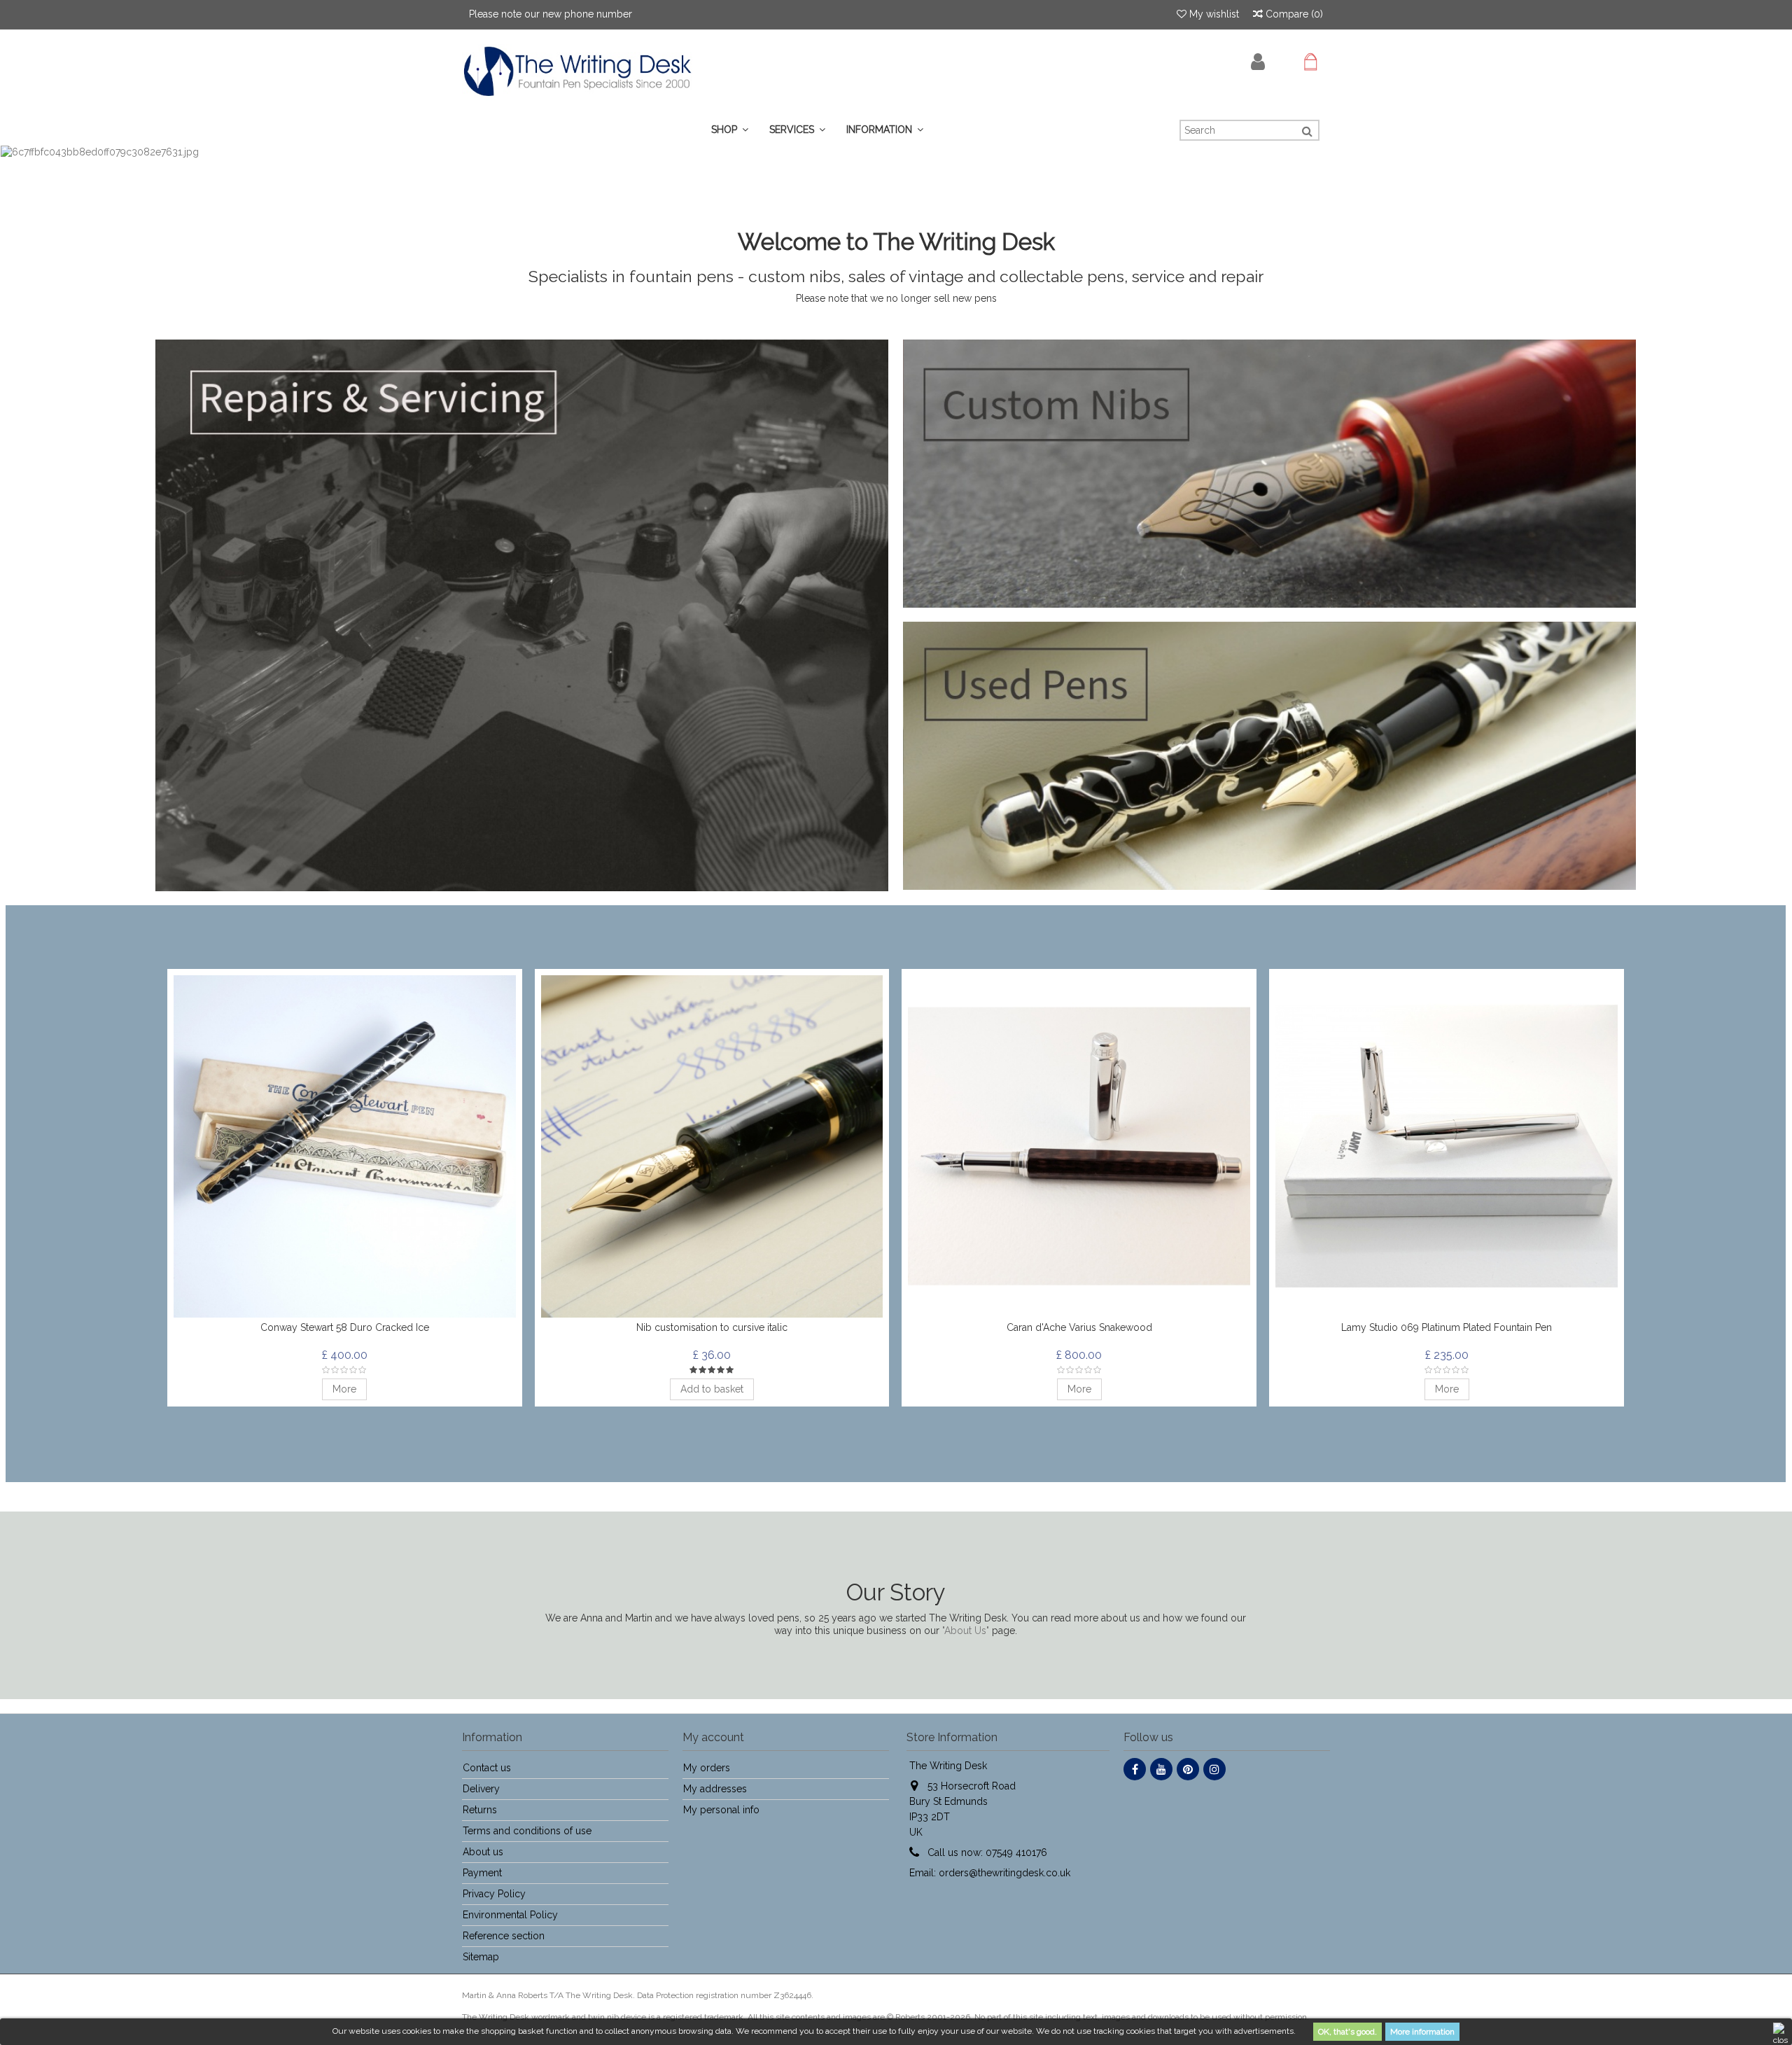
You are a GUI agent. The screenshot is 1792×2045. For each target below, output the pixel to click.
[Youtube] (1161, 1769)
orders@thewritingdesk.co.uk (1004, 1873)
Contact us (487, 1768)
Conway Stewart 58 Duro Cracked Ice (345, 1327)
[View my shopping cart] (1310, 62)
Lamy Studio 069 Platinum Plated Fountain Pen (1447, 1327)
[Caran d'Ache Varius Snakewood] (1079, 1146)
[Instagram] (1214, 1769)
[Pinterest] (1188, 1769)
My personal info (721, 1810)
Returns (480, 1810)
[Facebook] (1135, 1769)
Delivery (481, 1789)
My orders (707, 1768)
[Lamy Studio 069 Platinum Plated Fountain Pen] (1447, 1146)
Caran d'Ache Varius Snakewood (1079, 1327)
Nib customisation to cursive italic (712, 1327)
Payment (482, 1873)
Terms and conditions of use (527, 1831)
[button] (797, 130)
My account (713, 1737)
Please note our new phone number (551, 14)
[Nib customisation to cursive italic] (712, 1146)
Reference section (504, 1936)
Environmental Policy (510, 1915)
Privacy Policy (494, 1894)
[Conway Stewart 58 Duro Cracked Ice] (345, 1146)
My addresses (715, 1789)
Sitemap (481, 1957)
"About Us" (966, 1631)
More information (1422, 2032)
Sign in (1258, 62)
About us (483, 1852)
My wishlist (1213, 14)
